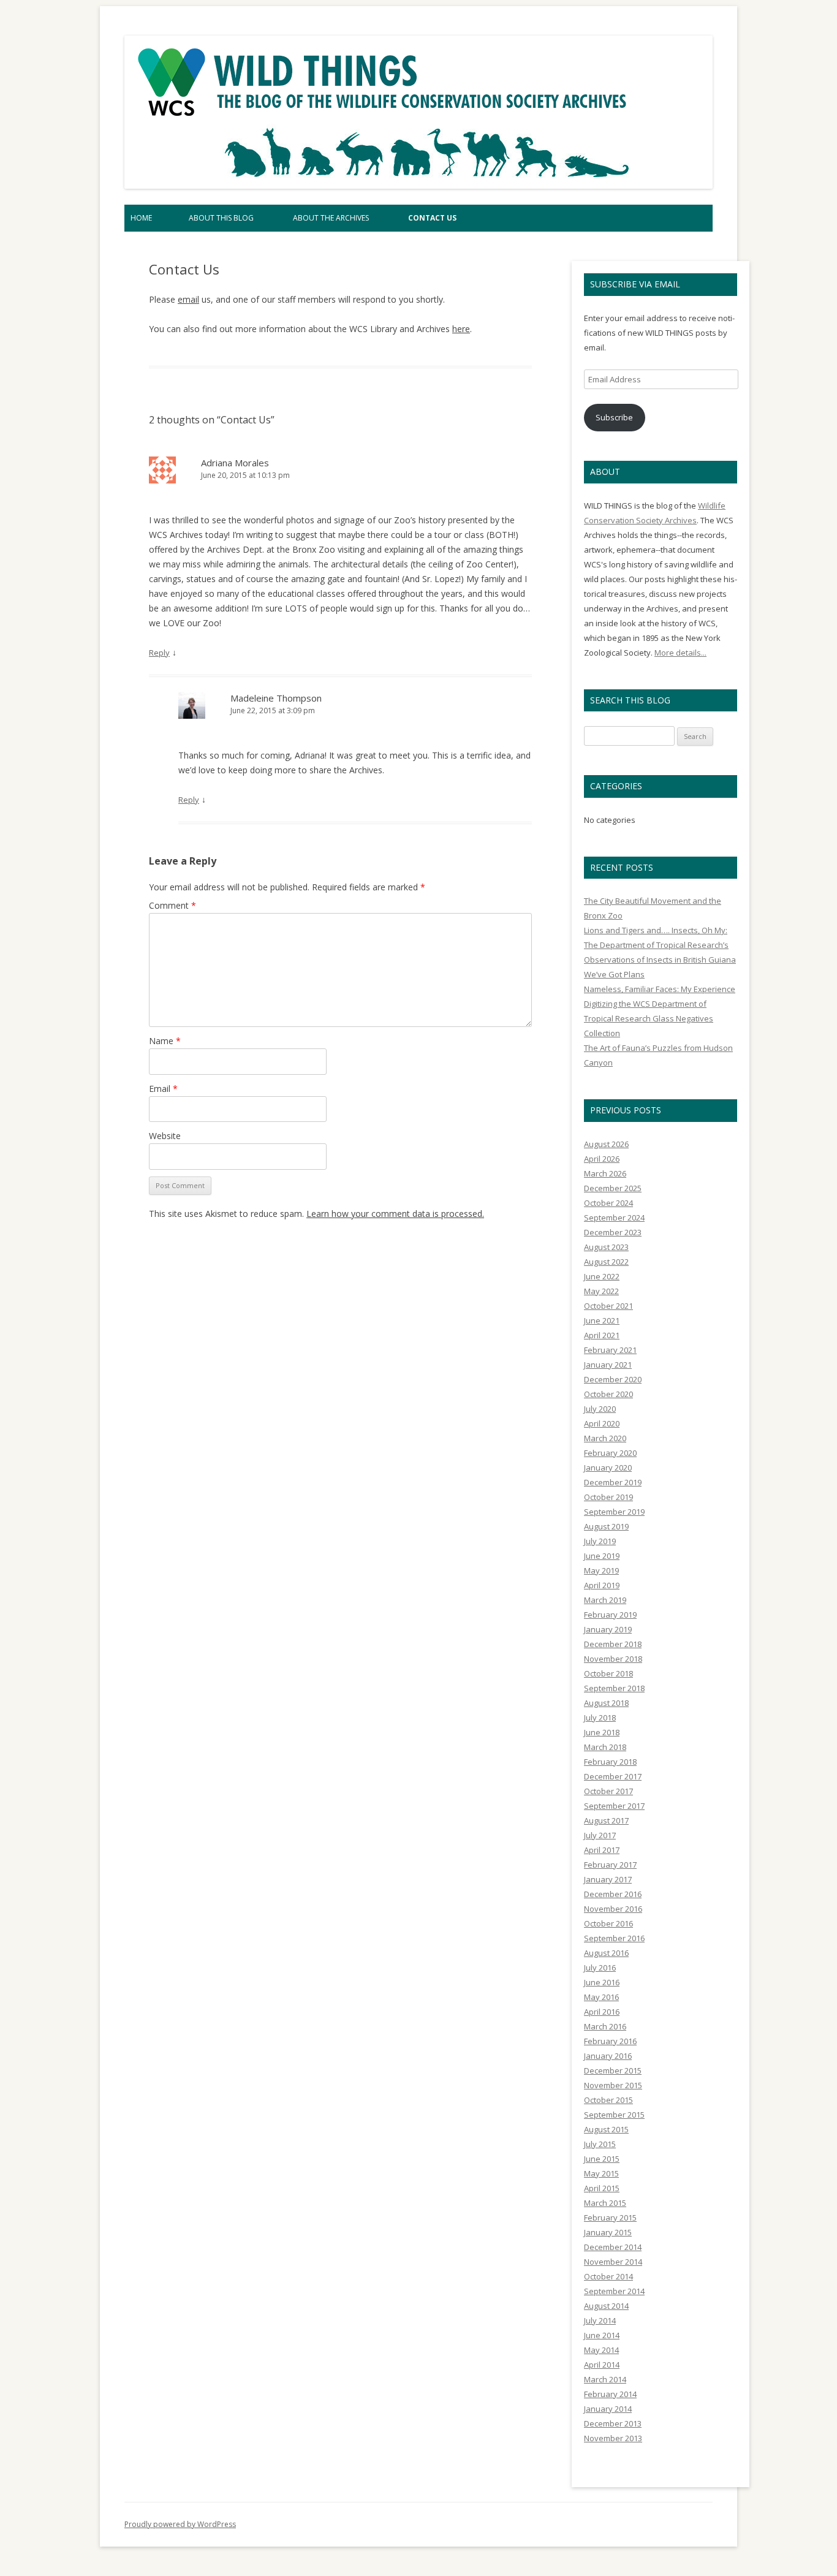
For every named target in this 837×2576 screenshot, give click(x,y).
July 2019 (600, 1541)
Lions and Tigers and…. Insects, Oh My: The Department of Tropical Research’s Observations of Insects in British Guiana (660, 945)
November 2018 (613, 1659)
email (188, 299)
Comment (172, 905)
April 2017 (602, 1850)
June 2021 (602, 1320)
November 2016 (613, 1909)
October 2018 (608, 1673)
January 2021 (608, 1365)
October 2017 (608, 1791)
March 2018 (605, 1747)
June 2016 (602, 1982)
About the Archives (331, 218)
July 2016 (600, 1968)
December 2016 (613, 1894)
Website (165, 1136)
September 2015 (614, 2115)
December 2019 (613, 1482)
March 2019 (605, 1600)
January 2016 (608, 2056)
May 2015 (601, 2173)
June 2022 (602, 1276)
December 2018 (613, 1644)
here (461, 329)
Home (141, 218)
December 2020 (613, 1379)
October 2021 (608, 1306)
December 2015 (613, 2070)
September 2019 (614, 1512)
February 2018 (610, 1762)
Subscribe (614, 417)
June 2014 (602, 2335)
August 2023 (606, 1247)
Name (165, 1041)
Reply (159, 653)
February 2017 (610, 1865)
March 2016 (605, 2026)
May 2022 (601, 1291)
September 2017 (614, 1806)
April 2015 (602, 2188)
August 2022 (606, 1262)
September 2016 (614, 1938)
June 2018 (602, 1732)
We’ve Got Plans (614, 974)
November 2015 (613, 2085)
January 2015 (608, 2232)
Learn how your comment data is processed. (395, 1214)
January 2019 (608, 1629)
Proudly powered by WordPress (180, 2524)
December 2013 (613, 2423)
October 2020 (608, 1394)
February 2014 (610, 2394)
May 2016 (601, 1997)
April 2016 (602, 2012)
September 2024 (614, 1218)
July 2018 (600, 1718)
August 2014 (606, 2306)
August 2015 (606, 2129)
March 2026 (605, 1173)
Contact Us (432, 218)
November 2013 (613, 2438)
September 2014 (614, 2291)
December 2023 (613, 1232)
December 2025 (613, 1188)
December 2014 (613, 2247)
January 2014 (608, 2409)
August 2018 (606, 1703)
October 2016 (608, 1923)
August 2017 (606, 1820)
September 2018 (614, 1688)
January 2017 (608, 1879)
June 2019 (602, 1556)
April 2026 (602, 1159)
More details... (680, 653)
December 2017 (613, 1776)
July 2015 (600, 2144)
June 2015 (602, 2159)
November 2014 (613, 2262)
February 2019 (610, 1615)
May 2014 (601, 2350)
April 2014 (602, 2365)
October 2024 (608, 1203)
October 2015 (608, 2100)
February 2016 (610, 2041)
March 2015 (605, 2203)
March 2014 (605, 2379)
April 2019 (602, 1585)
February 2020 (610, 1453)
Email (163, 1089)
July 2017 (600, 1835)
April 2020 (602, 1423)
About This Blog (221, 218)
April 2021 (602, 1335)
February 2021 (610, 1350)
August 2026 (606, 1144)
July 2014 (600, 2320)
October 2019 (608, 1497)
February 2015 (610, 2218)
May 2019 (601, 1570)
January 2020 (608, 1468)
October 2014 (608, 2276)
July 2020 (600, 1409)
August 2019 (606, 1526)
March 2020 (605, 1438)
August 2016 (606, 1953)
